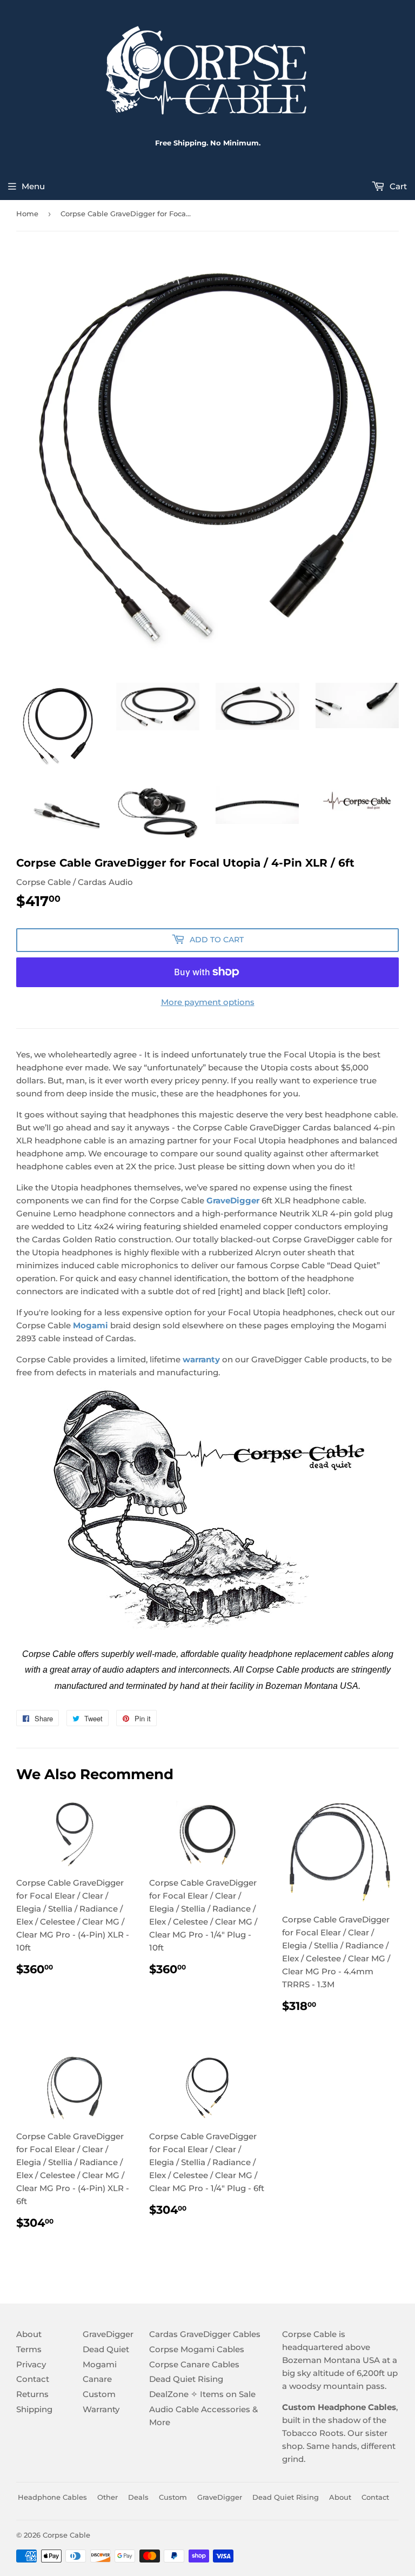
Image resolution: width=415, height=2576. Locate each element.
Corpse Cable (66, 2535)
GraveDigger (233, 1200)
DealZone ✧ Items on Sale (202, 2394)
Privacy (31, 2364)
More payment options (208, 1002)
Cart (397, 186)
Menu (33, 186)
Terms (29, 2349)
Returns (32, 2394)
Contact (33, 2379)
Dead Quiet (106, 2349)
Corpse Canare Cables (194, 2364)
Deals (138, 2497)
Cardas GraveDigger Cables (205, 2334)
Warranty (101, 2409)
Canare (97, 2379)
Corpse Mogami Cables (197, 2349)
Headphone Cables (52, 2497)
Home (27, 214)
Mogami (100, 2364)
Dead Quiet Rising (186, 2379)
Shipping (34, 2409)
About (29, 2334)
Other (108, 2497)
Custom (99, 2394)
